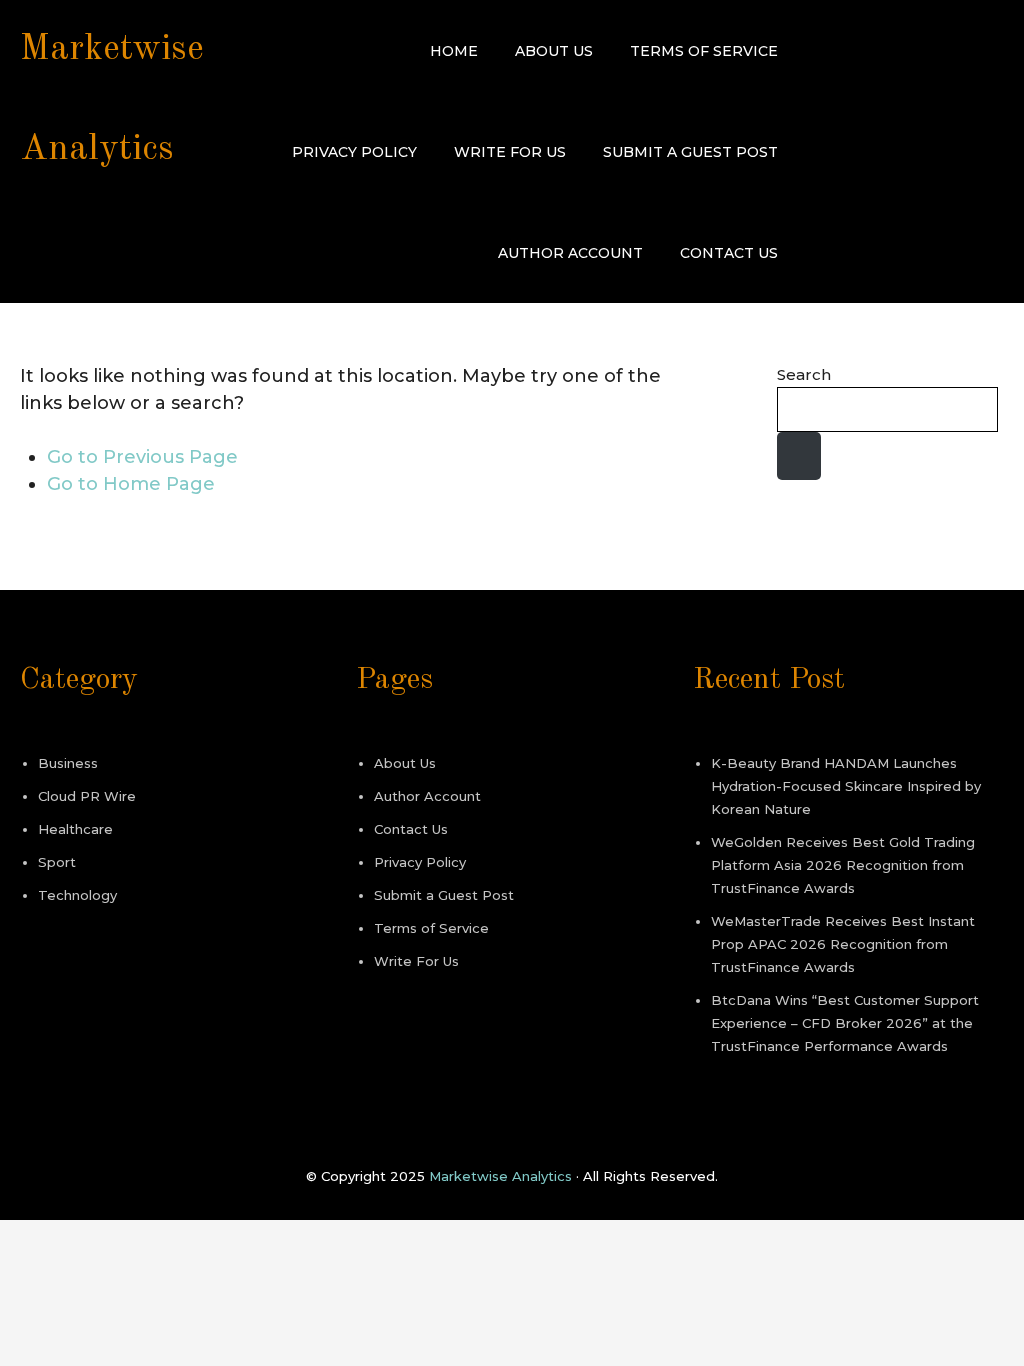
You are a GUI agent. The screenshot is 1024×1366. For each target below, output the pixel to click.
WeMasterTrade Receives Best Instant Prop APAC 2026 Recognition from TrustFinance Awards (843, 944)
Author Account (570, 253)
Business (68, 763)
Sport (57, 862)
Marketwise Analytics (500, 1176)
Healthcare (75, 829)
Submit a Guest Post (690, 152)
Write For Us (510, 152)
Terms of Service (704, 51)
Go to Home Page (131, 484)
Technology (77, 895)
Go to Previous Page (142, 457)
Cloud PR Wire (87, 796)
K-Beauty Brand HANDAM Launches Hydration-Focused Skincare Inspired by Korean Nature (846, 786)
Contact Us (729, 253)
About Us (554, 51)
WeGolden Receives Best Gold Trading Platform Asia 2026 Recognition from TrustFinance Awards (843, 865)
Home (454, 51)
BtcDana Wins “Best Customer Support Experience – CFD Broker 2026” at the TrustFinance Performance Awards (845, 1023)
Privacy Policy (354, 152)
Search (804, 374)
